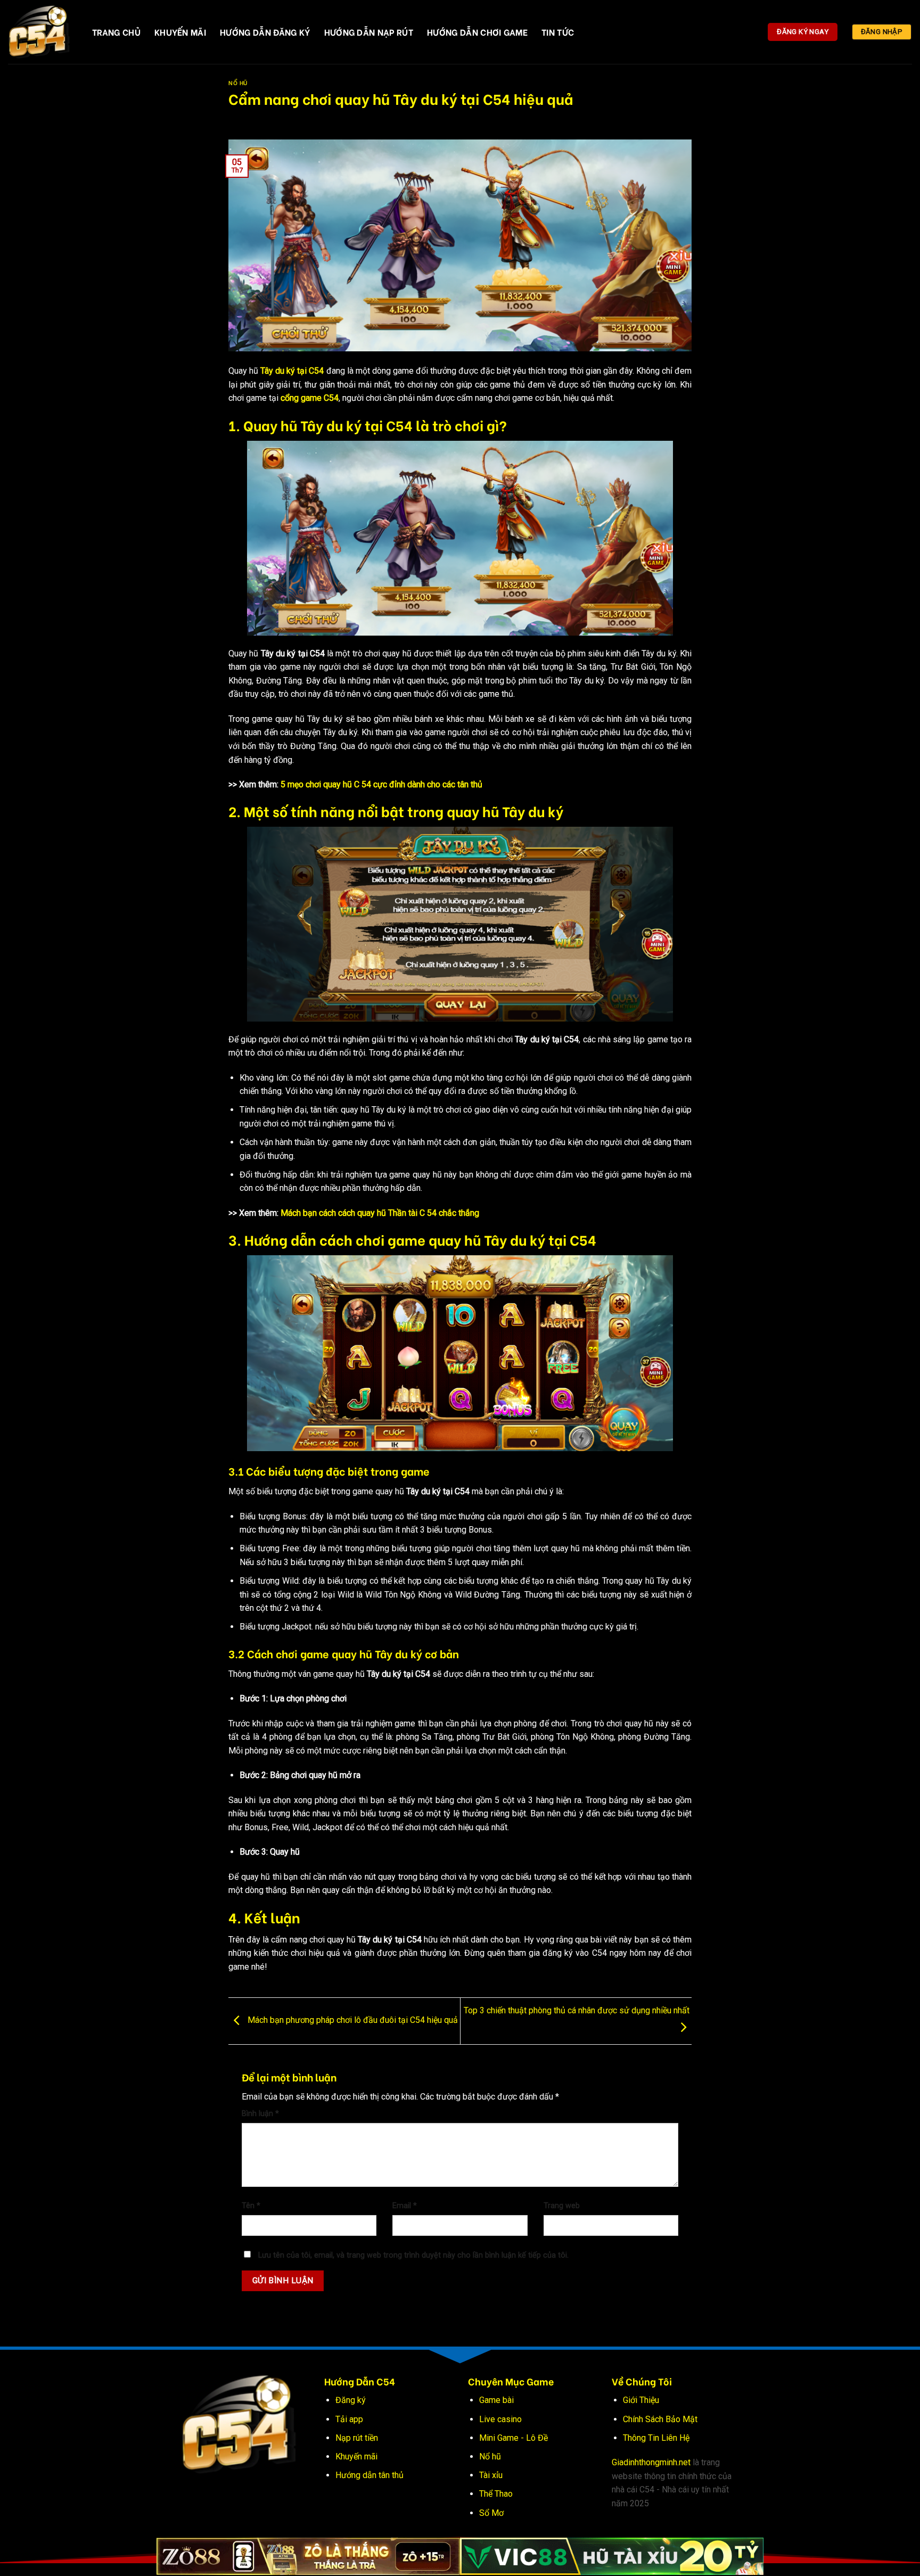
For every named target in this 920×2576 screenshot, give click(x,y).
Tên (251, 2206)
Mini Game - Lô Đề (514, 2438)
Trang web (562, 2206)
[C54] (42, 32)
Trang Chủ (116, 32)
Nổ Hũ (238, 83)
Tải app (349, 2419)
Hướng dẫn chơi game (477, 32)
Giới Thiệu (641, 2400)
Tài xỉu (491, 2475)
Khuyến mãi (356, 2456)
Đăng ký (351, 2400)
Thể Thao (496, 2494)
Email (405, 2206)
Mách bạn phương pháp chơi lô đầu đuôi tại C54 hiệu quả (352, 2021)
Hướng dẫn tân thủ (369, 2475)
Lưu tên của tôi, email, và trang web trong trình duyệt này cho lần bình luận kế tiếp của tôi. (413, 2255)
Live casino (500, 2419)
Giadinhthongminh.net (651, 2462)
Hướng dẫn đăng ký (265, 32)
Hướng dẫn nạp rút (369, 32)
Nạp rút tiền (357, 2438)
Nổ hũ (490, 2456)
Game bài (496, 2400)
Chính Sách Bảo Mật (660, 2419)
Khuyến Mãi (180, 32)
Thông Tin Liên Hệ (656, 2438)
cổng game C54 (310, 398)
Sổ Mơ (491, 2513)
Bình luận (260, 2114)
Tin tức (558, 32)
